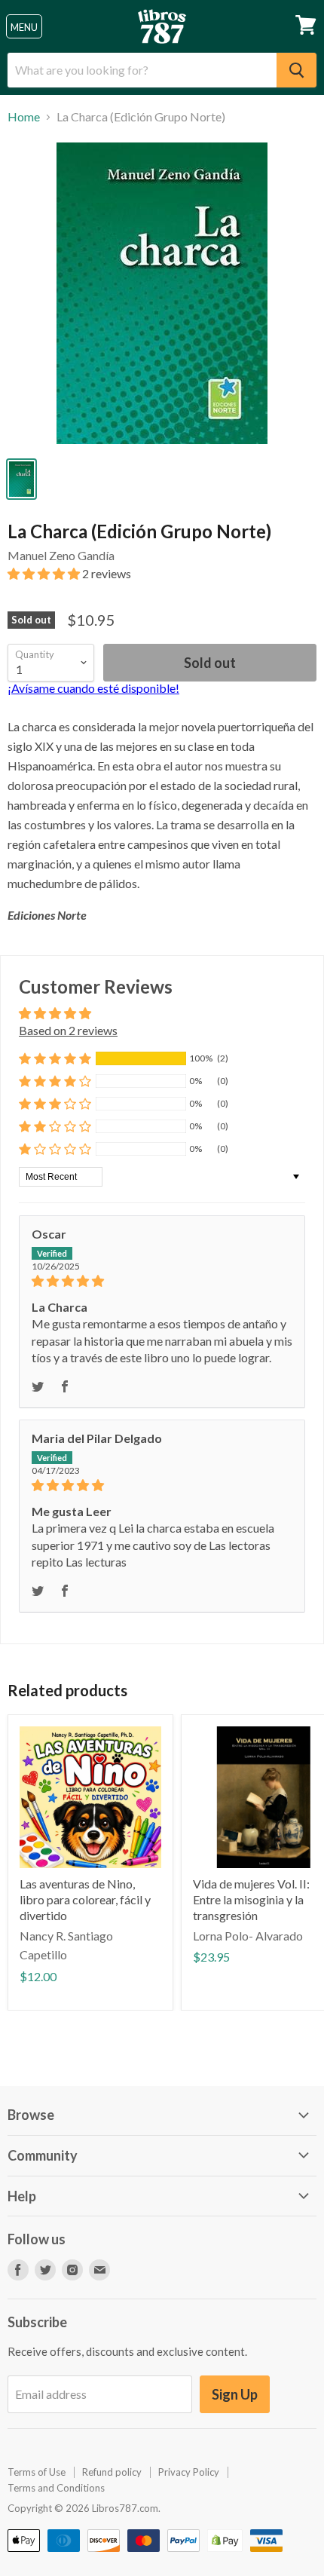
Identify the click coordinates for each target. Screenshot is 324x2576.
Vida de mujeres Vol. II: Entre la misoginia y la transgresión (251, 1899)
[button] (45, 573)
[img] (162, 1281)
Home (24, 117)
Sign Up (235, 2394)
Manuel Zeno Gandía (61, 555)
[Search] (296, 70)
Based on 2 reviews (68, 1030)
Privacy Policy (189, 2472)
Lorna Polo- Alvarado (248, 1936)
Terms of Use (37, 2472)
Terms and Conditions (56, 2488)
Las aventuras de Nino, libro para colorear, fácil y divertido (85, 1899)
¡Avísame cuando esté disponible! (93, 688)
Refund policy (112, 2472)
